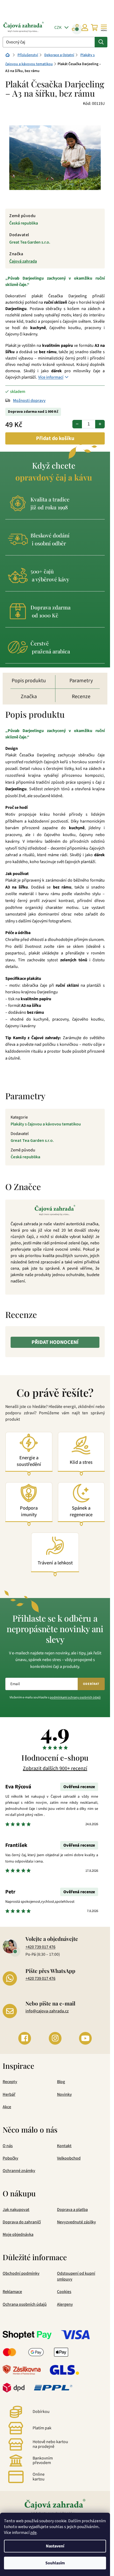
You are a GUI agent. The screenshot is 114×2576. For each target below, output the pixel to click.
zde (33, 2533)
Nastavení (55, 2546)
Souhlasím (55, 2563)
